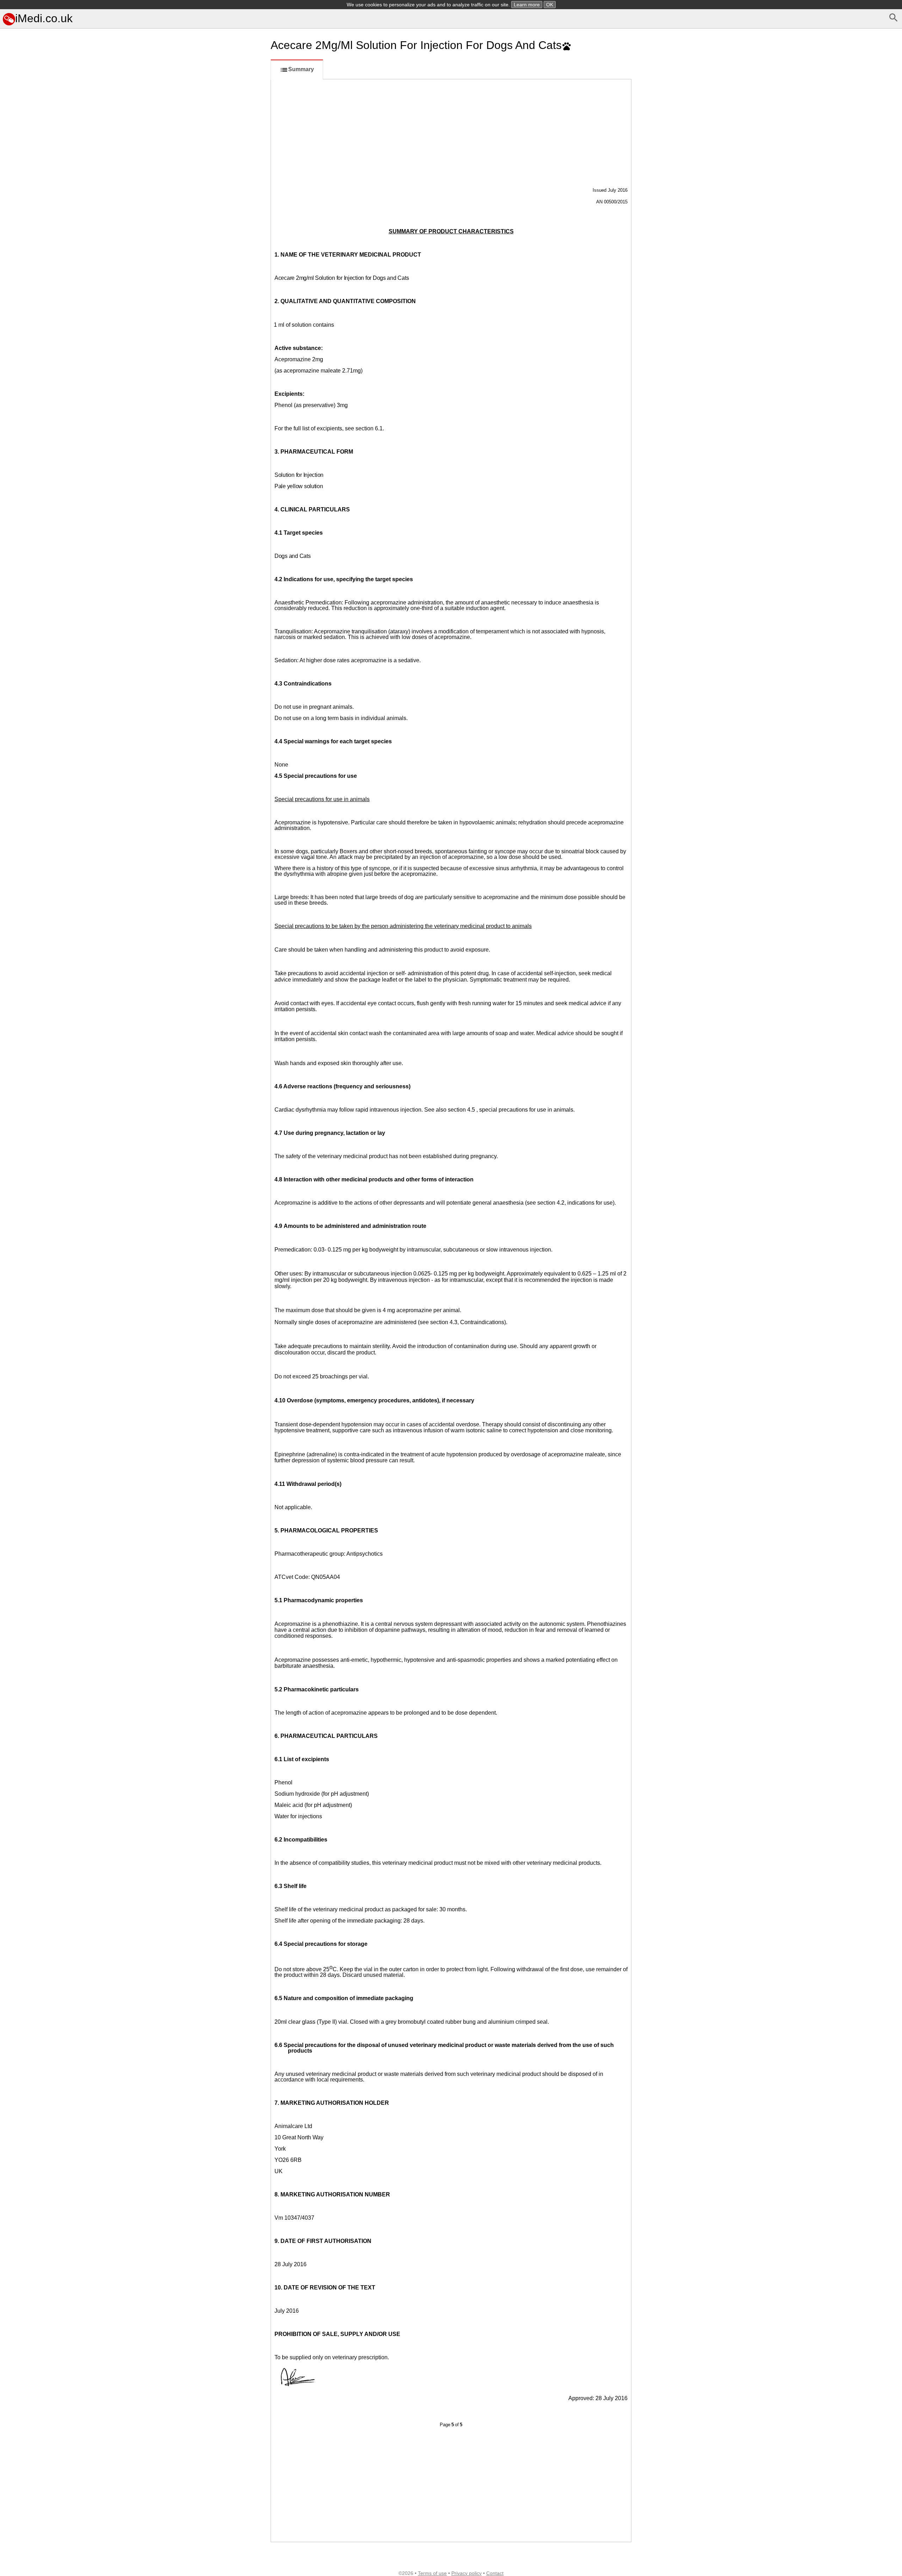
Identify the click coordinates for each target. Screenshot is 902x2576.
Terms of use (432, 2573)
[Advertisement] (134, 439)
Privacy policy (467, 2573)
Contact (495, 2573)
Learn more (527, 5)
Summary (301, 69)
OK (550, 5)
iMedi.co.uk (44, 18)
